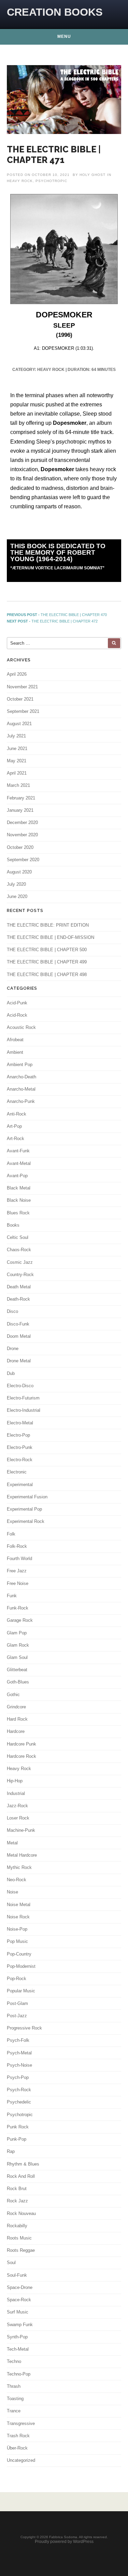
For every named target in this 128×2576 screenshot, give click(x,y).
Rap (11, 2151)
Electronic (17, 1472)
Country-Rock (20, 1275)
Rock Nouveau (21, 2213)
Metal (12, 1843)
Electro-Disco (20, 1386)
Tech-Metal (18, 2349)
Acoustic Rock (21, 1027)
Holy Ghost (93, 175)
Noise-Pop (17, 1929)
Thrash (14, 2386)
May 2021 (17, 761)
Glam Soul (17, 1657)
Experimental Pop (24, 1509)
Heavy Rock (20, 181)
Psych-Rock (19, 2090)
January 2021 (20, 810)
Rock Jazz (17, 2201)
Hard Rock (17, 1719)
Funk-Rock (18, 1608)
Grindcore (16, 1707)
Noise (12, 1892)
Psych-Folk (18, 2040)
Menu (64, 36)
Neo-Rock (17, 1880)
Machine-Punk (21, 1830)
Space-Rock (19, 2300)
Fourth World (19, 1559)
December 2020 (22, 822)
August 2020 (19, 872)
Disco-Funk (18, 1324)
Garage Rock (20, 1620)
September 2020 (23, 860)
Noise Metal (19, 1905)
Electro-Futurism (23, 1398)
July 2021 (16, 736)
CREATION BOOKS (55, 12)
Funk (12, 1596)
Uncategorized (21, 2460)
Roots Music (19, 2238)
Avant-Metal (19, 1163)
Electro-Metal (20, 1423)
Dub (11, 1373)
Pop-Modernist (21, 1966)
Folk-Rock (17, 1546)
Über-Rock (17, 2448)
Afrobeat (15, 1040)
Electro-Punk (20, 1447)
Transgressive (21, 2423)
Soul (11, 2263)
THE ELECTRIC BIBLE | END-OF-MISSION (51, 937)
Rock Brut (17, 2189)
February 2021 (21, 798)
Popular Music (21, 1991)
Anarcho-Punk (21, 1101)
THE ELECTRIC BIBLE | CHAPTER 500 (47, 950)
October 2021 (20, 699)
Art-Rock (16, 1139)
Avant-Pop (17, 1176)
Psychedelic (19, 2102)
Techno (14, 2361)
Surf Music (18, 2312)
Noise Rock (18, 1917)
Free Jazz (17, 1571)
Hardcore (16, 1731)
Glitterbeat (17, 1670)
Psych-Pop (18, 2077)
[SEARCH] (114, 643)
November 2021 (22, 687)
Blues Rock (18, 1213)
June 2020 (17, 896)
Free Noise (18, 1583)
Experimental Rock (26, 1521)
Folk (11, 1534)
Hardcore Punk (22, 1744)
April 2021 (17, 773)
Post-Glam (17, 2003)
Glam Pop (17, 1633)
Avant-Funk (18, 1151)
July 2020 (16, 884)
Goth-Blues (18, 1682)
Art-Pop (14, 1126)
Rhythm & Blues (23, 2164)
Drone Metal (19, 1361)
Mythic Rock (19, 1867)
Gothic (13, 1695)
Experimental (20, 1485)
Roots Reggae (21, 2250)
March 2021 (18, 785)
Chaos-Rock (19, 1250)
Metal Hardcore (22, 1855)
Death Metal (19, 1287)
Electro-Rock (20, 1460)
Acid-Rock (17, 1015)
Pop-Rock (17, 1979)
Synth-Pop (17, 2337)
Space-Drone (20, 2287)
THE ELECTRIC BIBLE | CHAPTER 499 (47, 962)
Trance (14, 2411)
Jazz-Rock (17, 1806)
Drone (13, 1349)
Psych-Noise (19, 2065)
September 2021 (23, 711)
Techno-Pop (19, 2374)
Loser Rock (18, 1818)
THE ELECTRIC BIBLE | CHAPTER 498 (47, 975)
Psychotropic (51, 181)
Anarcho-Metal (21, 1089)
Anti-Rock (17, 1114)
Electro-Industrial (24, 1410)
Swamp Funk (20, 2325)
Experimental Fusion (27, 1497)
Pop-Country (19, 1954)
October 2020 (20, 847)
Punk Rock (18, 2127)
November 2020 (22, 835)
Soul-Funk (17, 2275)
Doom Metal (19, 1336)
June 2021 (17, 748)
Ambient (15, 1052)
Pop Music (17, 1941)
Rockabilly (17, 2226)
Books (13, 1225)
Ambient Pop (20, 1065)
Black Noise (19, 1200)
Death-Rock (18, 1299)
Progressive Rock (24, 2028)
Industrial (16, 1793)
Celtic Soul (18, 1237)
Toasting (15, 2399)
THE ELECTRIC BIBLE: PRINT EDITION (48, 925)
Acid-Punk (17, 1003)
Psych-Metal (19, 2053)
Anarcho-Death (22, 1077)
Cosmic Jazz (20, 1262)
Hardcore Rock (22, 1756)
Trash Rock (18, 2436)
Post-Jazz (17, 2016)
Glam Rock (18, 1645)
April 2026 (17, 674)
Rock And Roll (21, 2176)
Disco (12, 1311)
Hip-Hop (15, 1781)
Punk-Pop (17, 2139)
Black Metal (19, 1188)
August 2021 (19, 724)
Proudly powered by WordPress (64, 2542)
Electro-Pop (18, 1435)
